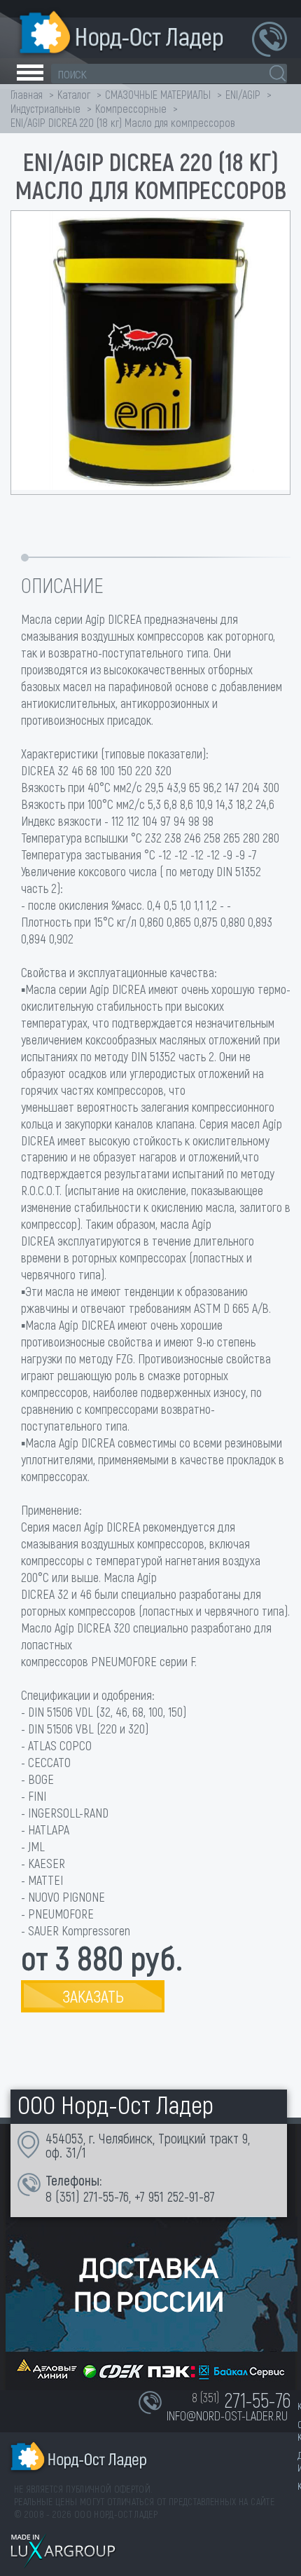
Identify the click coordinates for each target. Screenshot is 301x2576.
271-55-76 (106, 2196)
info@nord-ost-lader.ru (227, 2415)
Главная (27, 94)
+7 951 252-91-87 (175, 2196)
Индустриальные (45, 108)
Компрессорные (131, 108)
